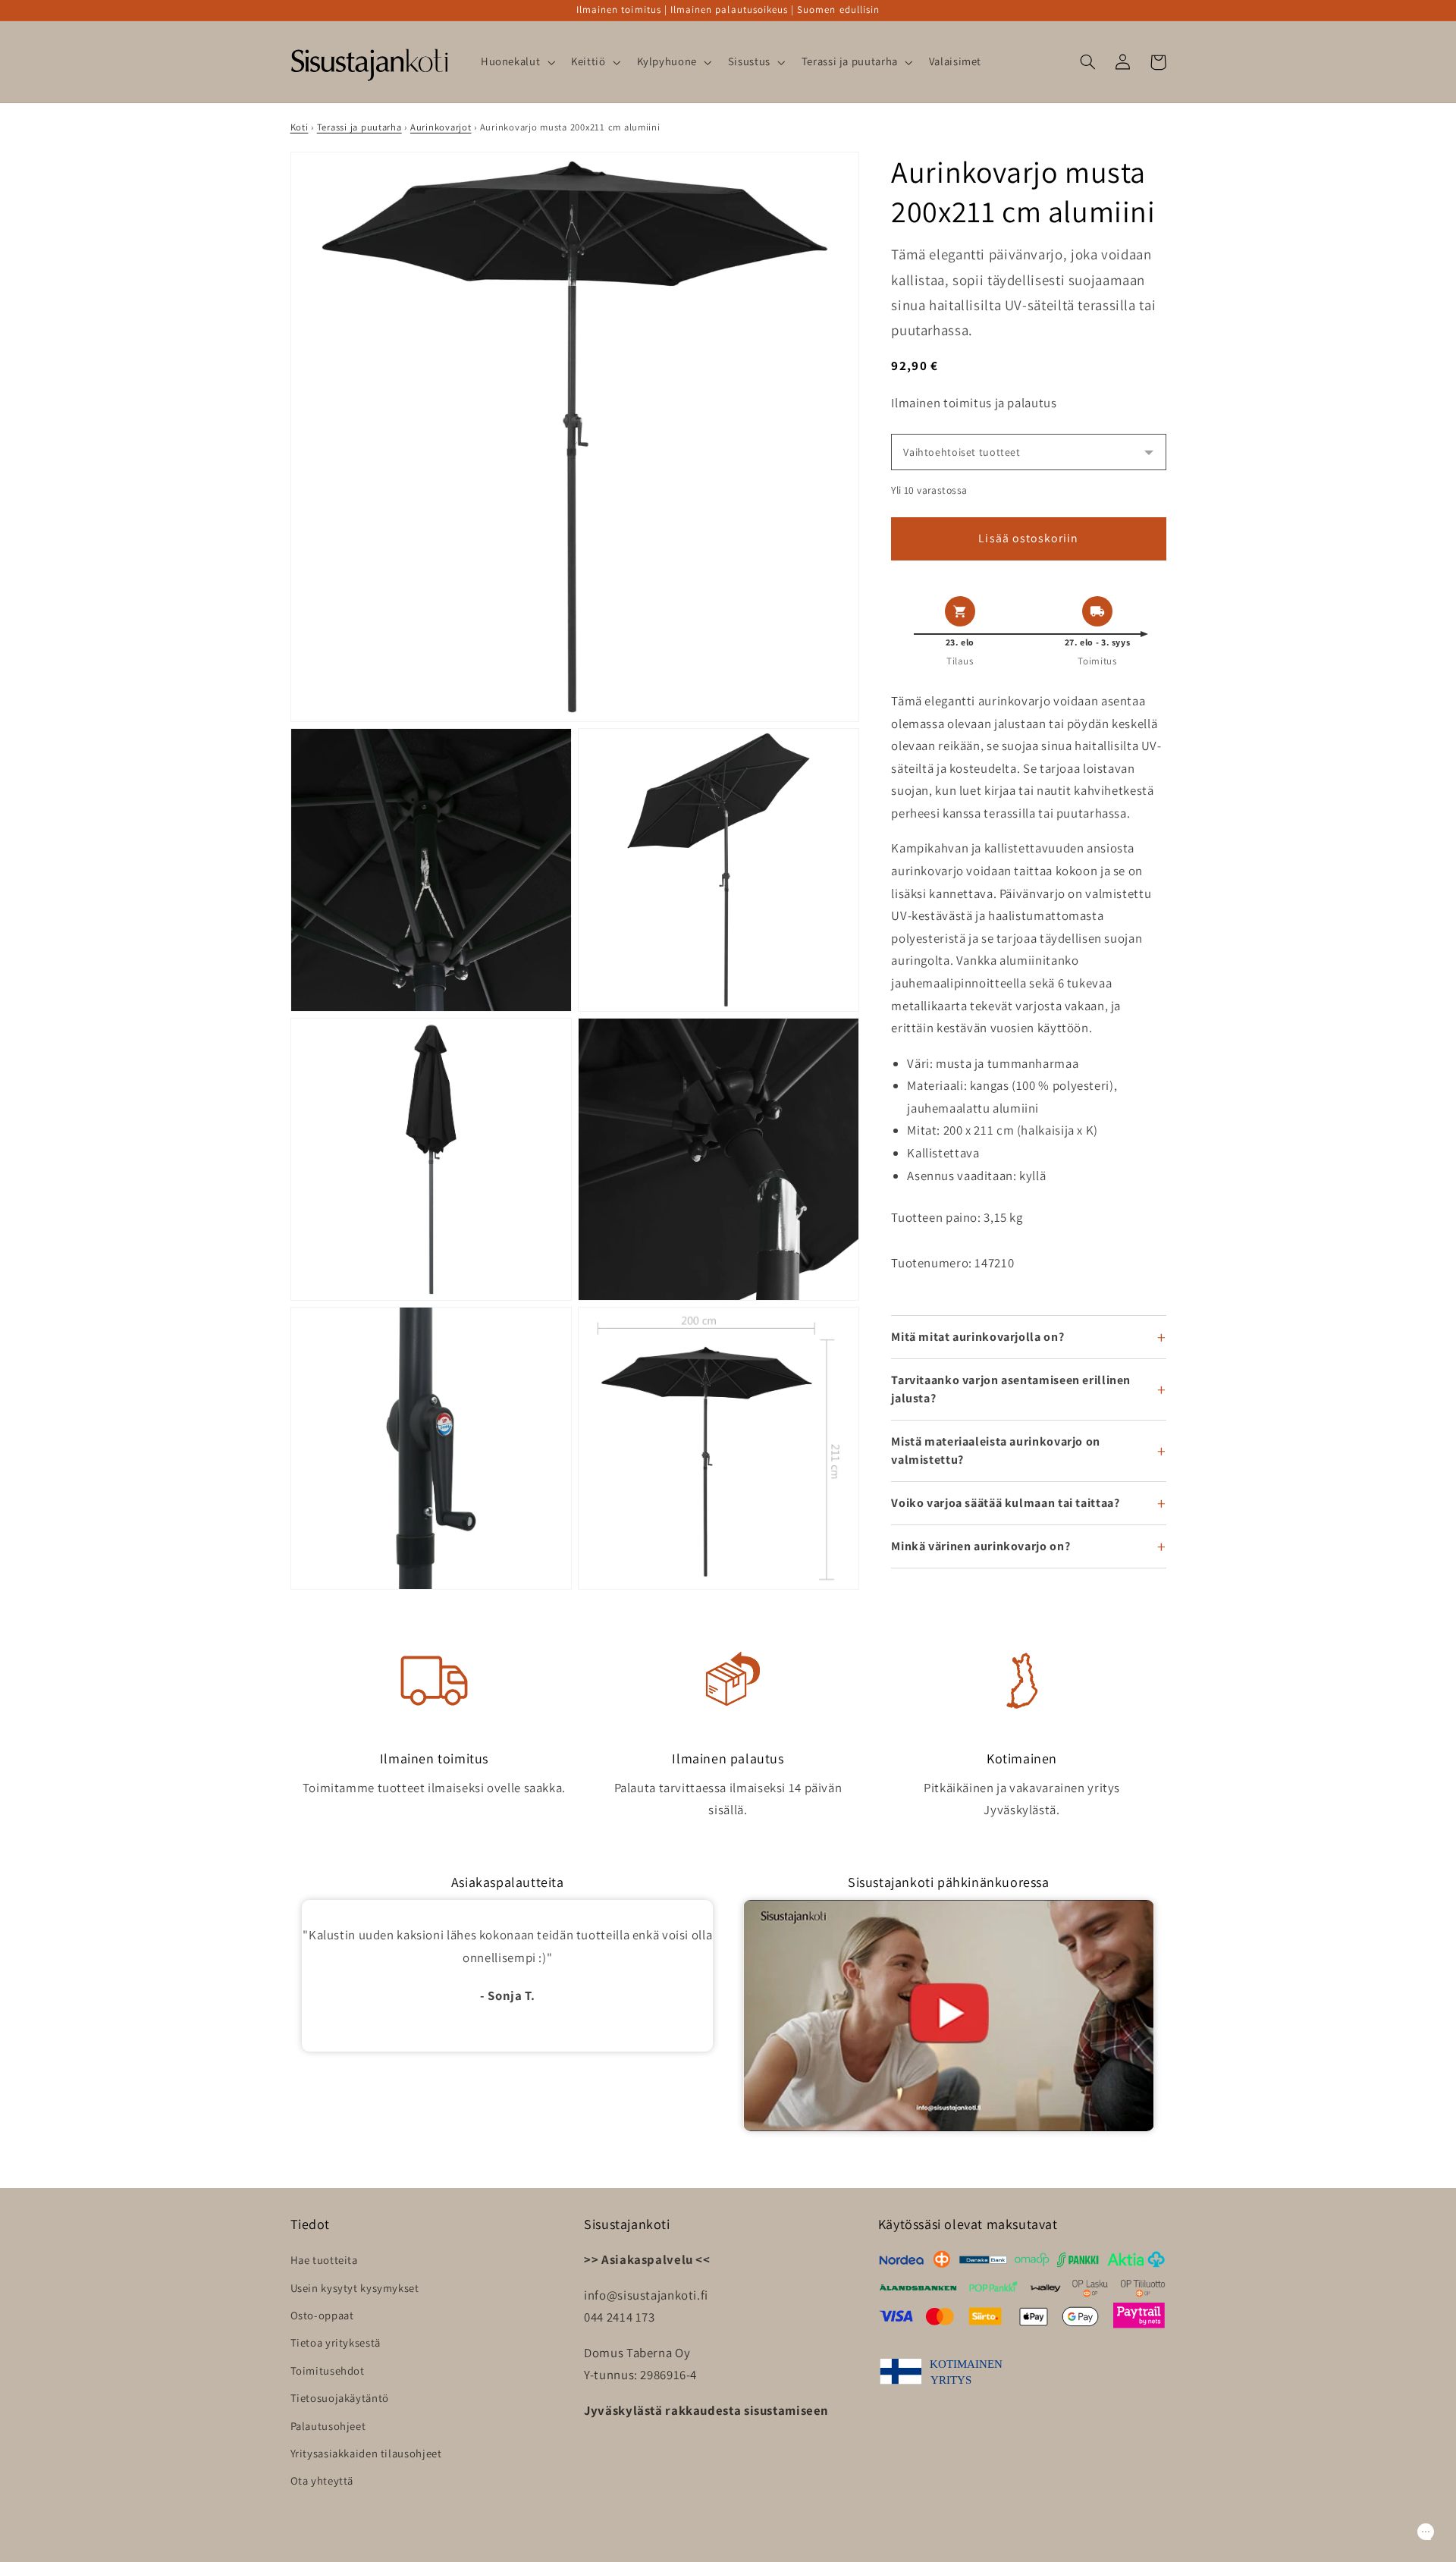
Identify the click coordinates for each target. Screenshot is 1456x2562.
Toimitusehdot (328, 2370)
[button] (516, 62)
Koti (300, 127)
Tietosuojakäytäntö (340, 2398)
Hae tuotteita (324, 2260)
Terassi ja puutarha (359, 127)
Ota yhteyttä (322, 2480)
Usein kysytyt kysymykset (355, 2288)
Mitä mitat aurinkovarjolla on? (977, 1337)
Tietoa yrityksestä (336, 2342)
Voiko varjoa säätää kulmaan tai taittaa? (1005, 1503)
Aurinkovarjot (441, 127)
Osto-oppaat (322, 2315)
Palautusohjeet (328, 2426)
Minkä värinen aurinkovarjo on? (981, 1546)
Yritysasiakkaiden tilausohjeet (366, 2453)
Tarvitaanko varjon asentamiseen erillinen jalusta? (1011, 1389)
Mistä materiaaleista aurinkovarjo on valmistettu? (996, 1451)
